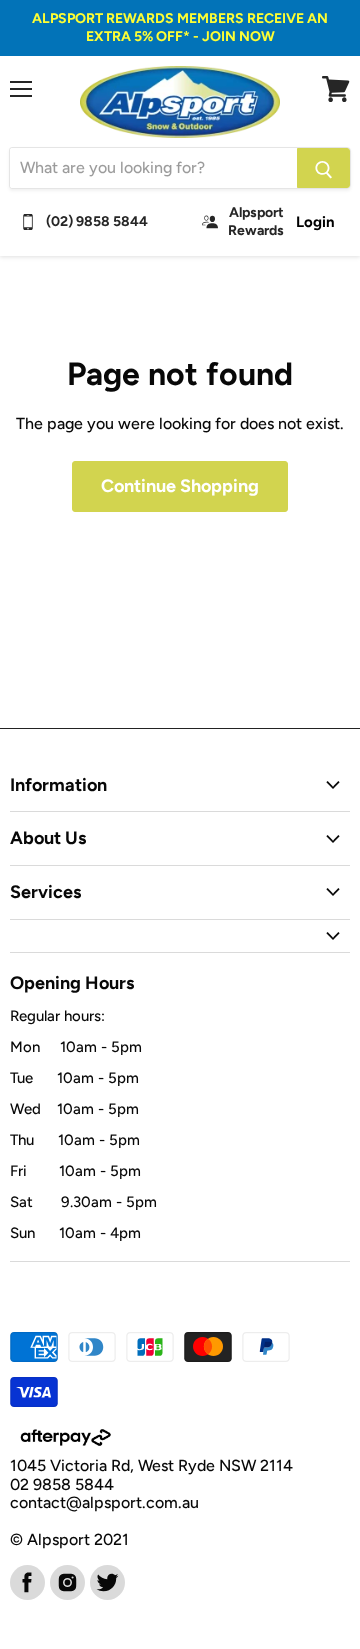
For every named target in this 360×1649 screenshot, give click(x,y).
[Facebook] (26, 1581)
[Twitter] (106, 1581)
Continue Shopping (180, 486)
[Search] (323, 168)
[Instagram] (66, 1581)
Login (315, 222)
